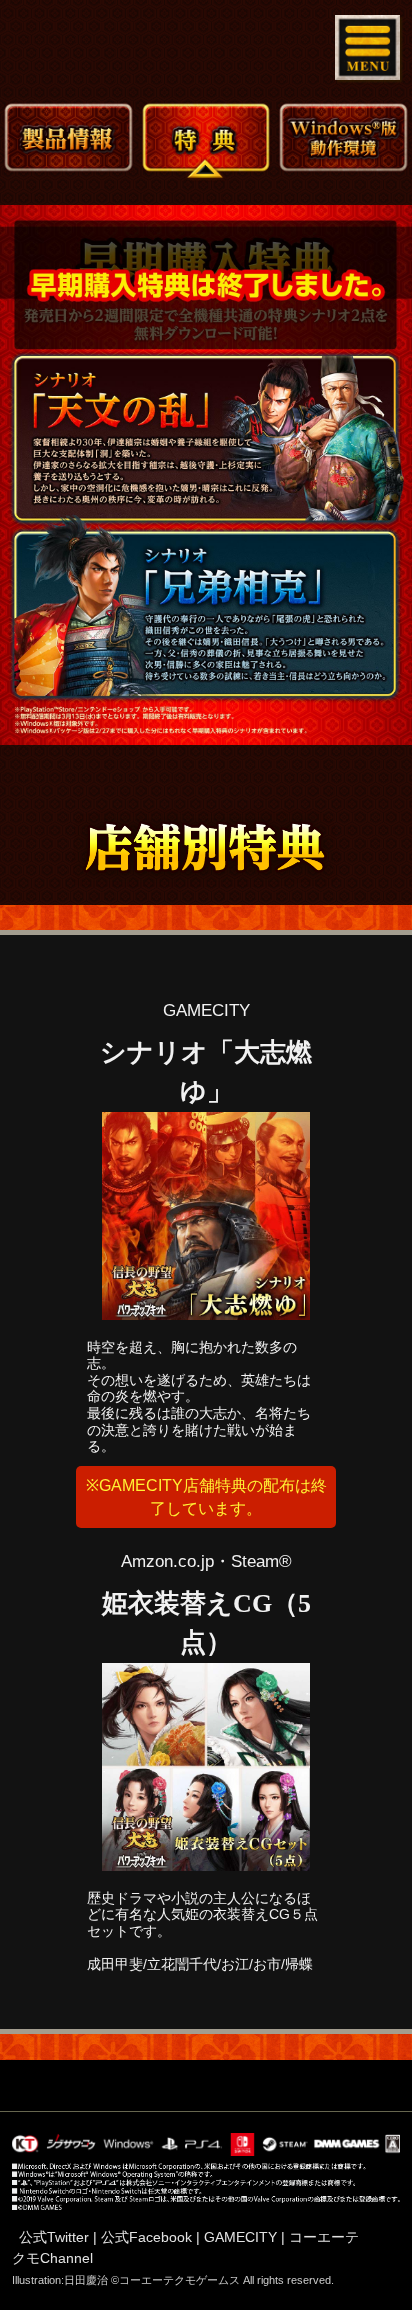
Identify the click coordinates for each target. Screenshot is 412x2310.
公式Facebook (146, 2237)
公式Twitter (54, 2237)
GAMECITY (240, 2237)
